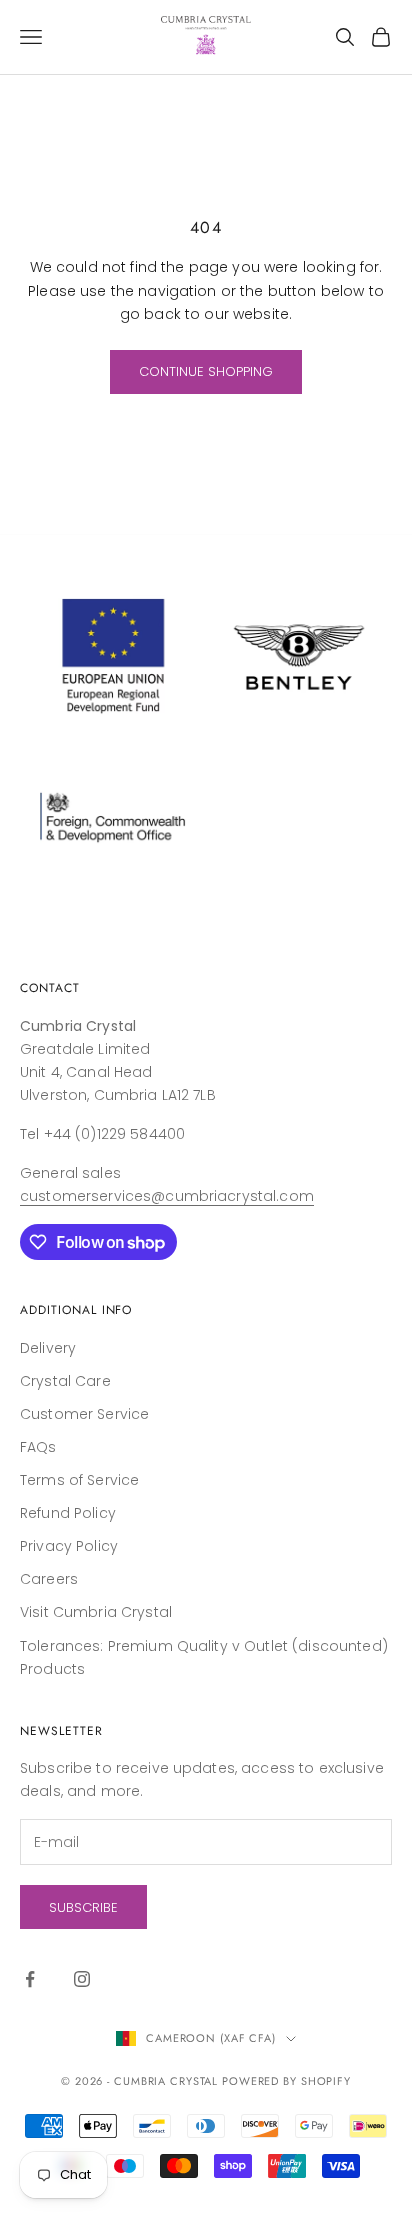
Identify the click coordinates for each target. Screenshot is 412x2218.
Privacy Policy (69, 1546)
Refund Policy (68, 1513)
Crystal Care (65, 1381)
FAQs (38, 1447)
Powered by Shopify (286, 2081)
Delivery (48, 1348)
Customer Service (84, 1414)
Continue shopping (206, 371)
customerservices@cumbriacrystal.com (167, 1196)
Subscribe (83, 1907)
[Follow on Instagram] (82, 1979)
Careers (49, 1579)
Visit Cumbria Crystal (96, 1612)
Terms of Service (79, 1480)
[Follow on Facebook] (30, 1979)
